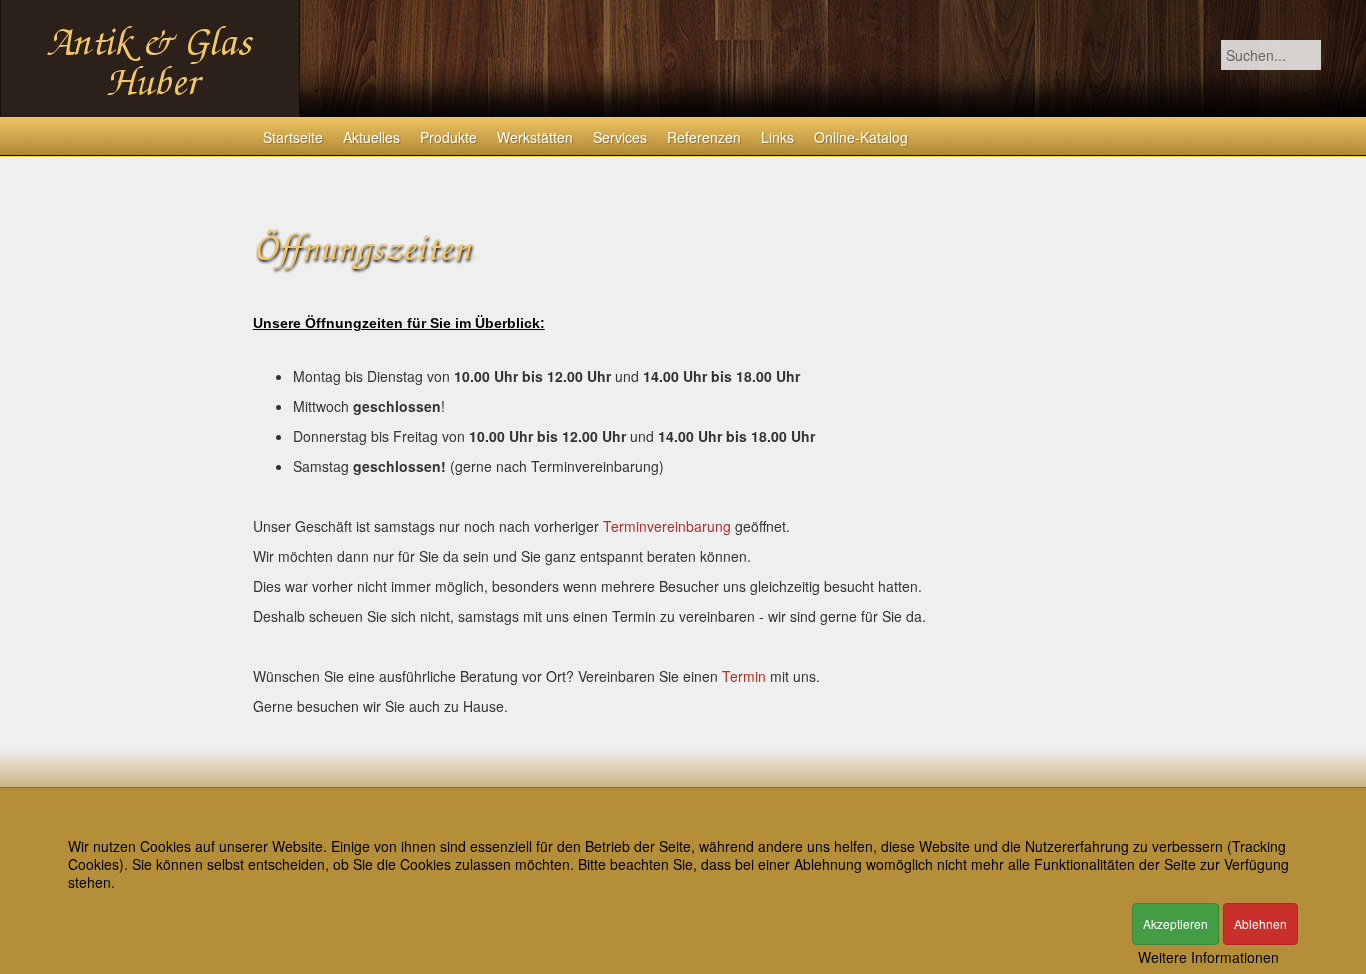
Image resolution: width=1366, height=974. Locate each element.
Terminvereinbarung (667, 526)
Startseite (293, 137)
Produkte (448, 137)
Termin (744, 676)
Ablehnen (1260, 923)
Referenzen (704, 137)
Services (620, 137)
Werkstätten (535, 137)
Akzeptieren (1175, 923)
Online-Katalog (861, 137)
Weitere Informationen (1208, 957)
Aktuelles (371, 137)
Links (777, 137)
